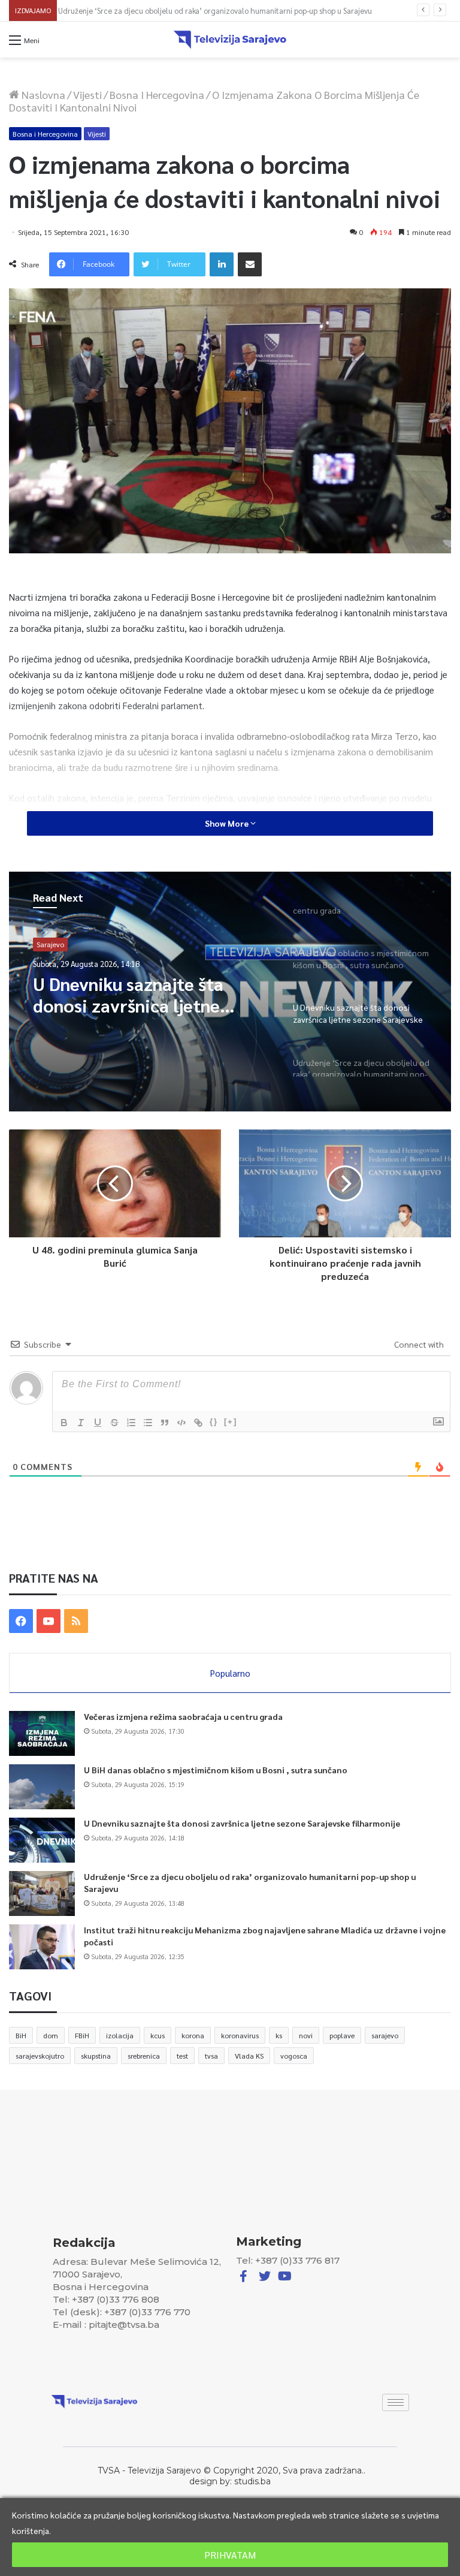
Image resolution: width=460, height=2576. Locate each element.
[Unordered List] (148, 1423)
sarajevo (385, 2035)
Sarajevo (50, 944)
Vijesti (87, 94)
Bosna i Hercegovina (157, 94)
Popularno (230, 1673)
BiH (21, 2035)
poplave (342, 2035)
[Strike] (114, 1423)
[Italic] (81, 1423)
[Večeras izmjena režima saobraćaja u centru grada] (42, 1733)
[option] (230, 992)
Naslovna (42, 94)
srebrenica (144, 2056)
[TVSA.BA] (230, 40)
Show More (228, 823)
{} (214, 1422)
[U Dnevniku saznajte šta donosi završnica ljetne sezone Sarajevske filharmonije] (42, 1840)
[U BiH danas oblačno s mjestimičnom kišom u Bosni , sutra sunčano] (42, 1787)
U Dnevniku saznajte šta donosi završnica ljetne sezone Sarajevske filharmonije (242, 1823)
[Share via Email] (250, 264)
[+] (231, 1422)
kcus (158, 2035)
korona (193, 2035)
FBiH (82, 2035)
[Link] (198, 1423)
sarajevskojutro (40, 2056)
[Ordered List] (131, 1423)
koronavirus (240, 2035)
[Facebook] (21, 1621)
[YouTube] (49, 1621)
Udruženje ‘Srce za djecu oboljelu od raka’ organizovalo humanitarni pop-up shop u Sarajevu (220, 10)
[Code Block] (181, 1423)
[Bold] (64, 1423)
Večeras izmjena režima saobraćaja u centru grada (183, 1716)
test (182, 2056)
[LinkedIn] (222, 264)
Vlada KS (249, 2056)
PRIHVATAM (230, 2555)
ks (279, 2035)
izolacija (120, 2035)
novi (306, 2035)
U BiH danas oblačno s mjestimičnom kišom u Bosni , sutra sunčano (216, 1770)
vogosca (294, 2056)
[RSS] (76, 1621)
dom (51, 2035)
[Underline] (98, 1423)
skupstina (96, 2056)
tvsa (211, 2056)
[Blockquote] (165, 1423)
